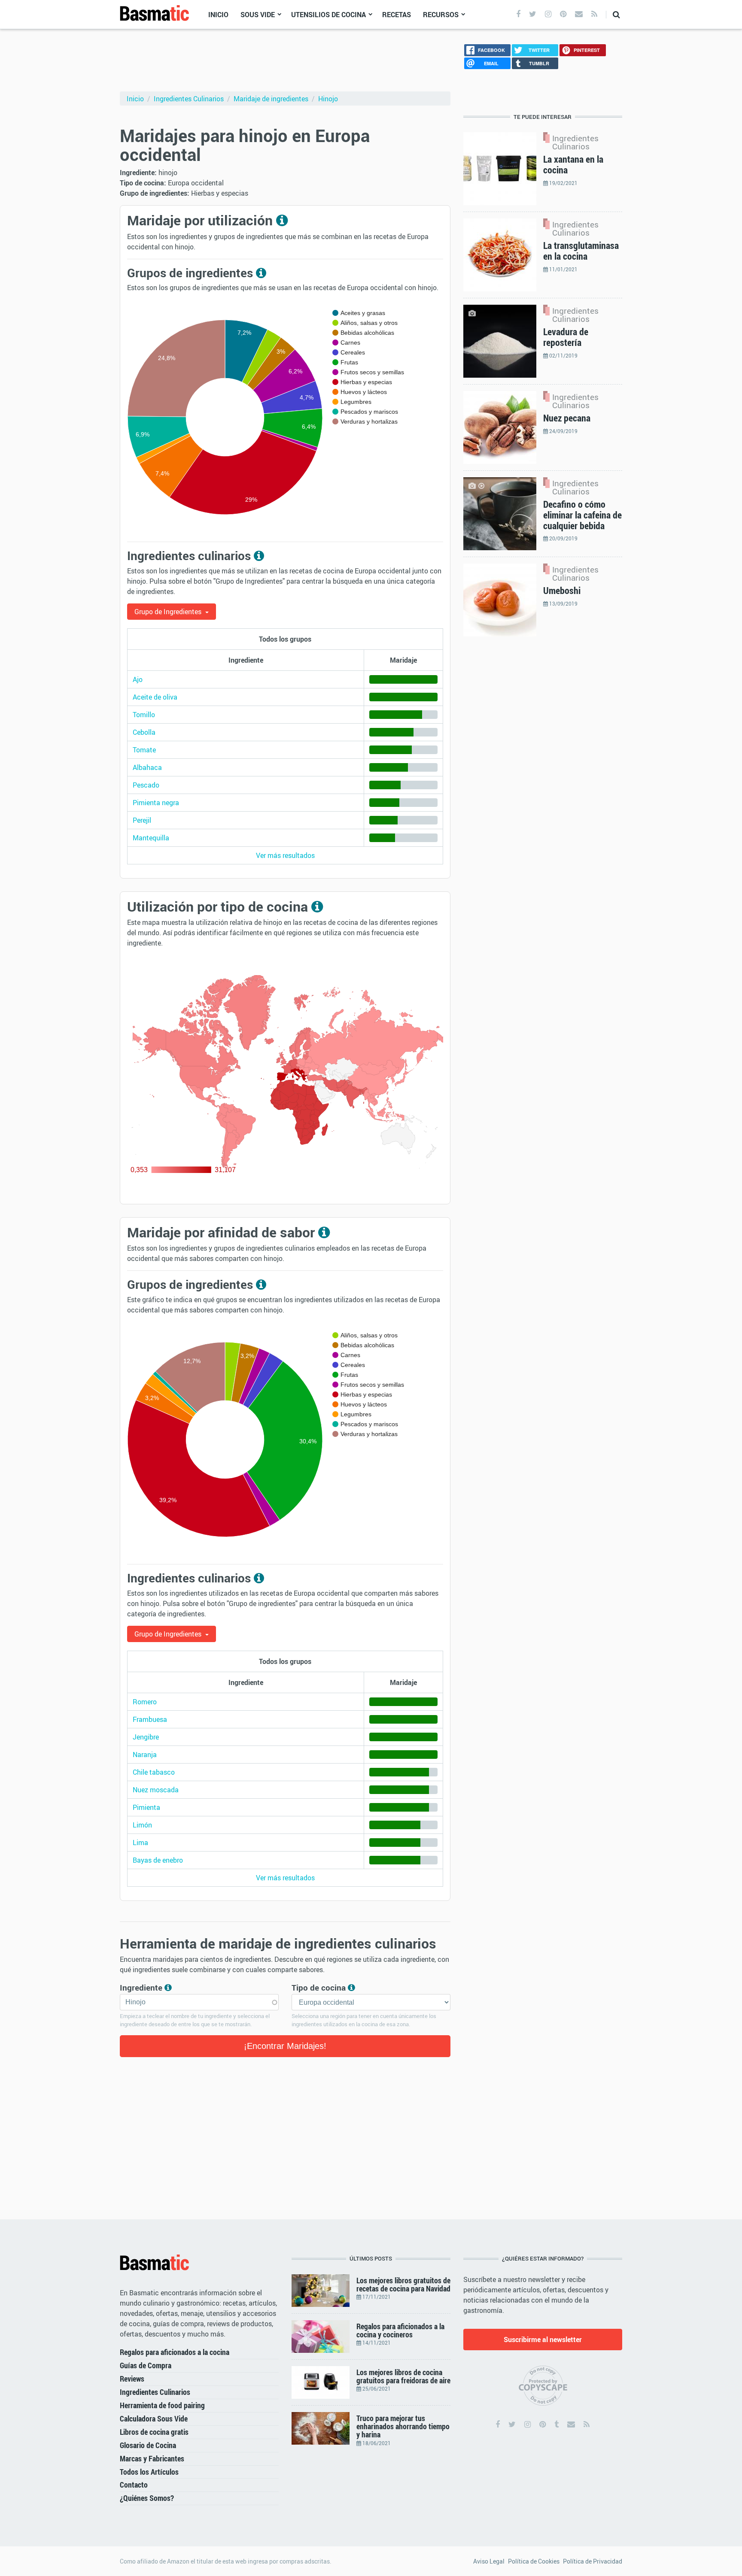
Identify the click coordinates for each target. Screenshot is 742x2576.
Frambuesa (150, 1719)
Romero (145, 1702)
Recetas (397, 15)
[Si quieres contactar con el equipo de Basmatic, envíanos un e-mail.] (579, 14)
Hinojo (328, 99)
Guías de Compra (146, 2365)
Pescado (146, 785)
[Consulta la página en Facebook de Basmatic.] (498, 2424)
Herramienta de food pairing (162, 2405)
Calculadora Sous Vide (154, 2418)
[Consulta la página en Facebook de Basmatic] (518, 14)
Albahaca (147, 767)
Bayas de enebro (158, 1860)
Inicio (218, 15)
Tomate (144, 750)
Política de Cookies (534, 2561)
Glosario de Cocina (148, 2445)
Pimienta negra (156, 803)
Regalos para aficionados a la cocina (175, 2352)
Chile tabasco (154, 1772)
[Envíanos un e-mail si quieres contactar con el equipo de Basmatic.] (571, 2424)
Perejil (142, 820)
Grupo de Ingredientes (169, 612)
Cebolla (144, 732)
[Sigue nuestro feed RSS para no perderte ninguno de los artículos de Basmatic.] (594, 14)
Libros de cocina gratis (154, 2432)
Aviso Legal (489, 2561)
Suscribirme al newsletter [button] (543, 2340)
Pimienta (146, 1807)
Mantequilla (151, 838)
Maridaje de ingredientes (271, 99)
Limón (142, 1825)
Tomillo (144, 715)
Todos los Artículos (149, 2472)
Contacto (134, 2485)
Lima (140, 1843)
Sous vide (258, 15)
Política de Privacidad (593, 2561)
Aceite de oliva (155, 697)
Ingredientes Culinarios (189, 99)
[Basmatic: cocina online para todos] (155, 14)
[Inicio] (155, 2263)
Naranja (145, 1755)
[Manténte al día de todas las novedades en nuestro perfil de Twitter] (533, 14)
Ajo (138, 679)
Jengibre (146, 1737)
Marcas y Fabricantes (152, 2458)
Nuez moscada (156, 1790)
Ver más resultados (285, 855)
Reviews (132, 2379)
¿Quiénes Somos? (147, 2498)
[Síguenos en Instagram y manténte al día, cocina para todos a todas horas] (548, 14)
